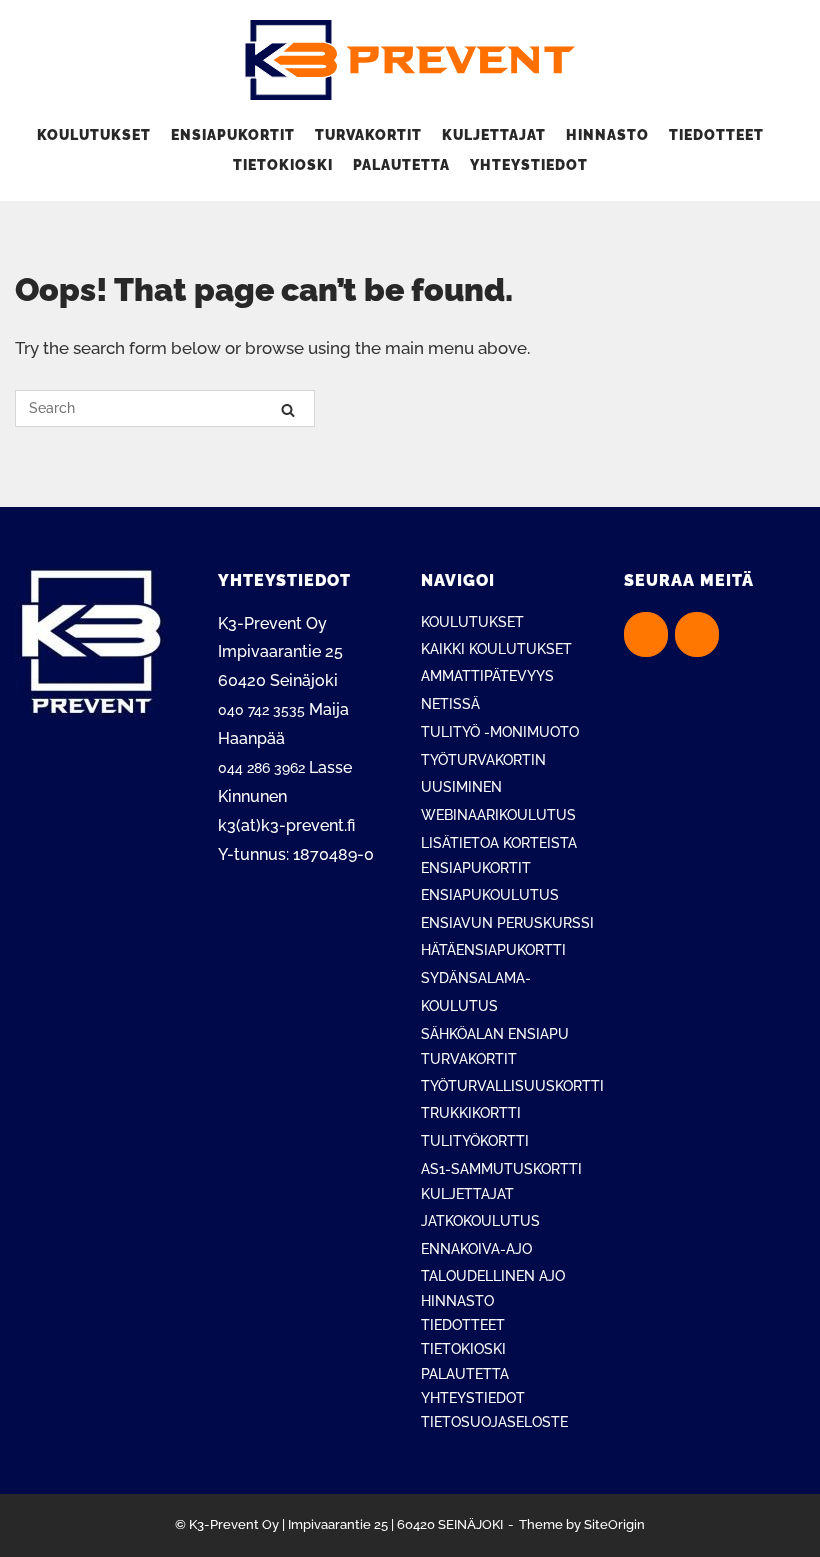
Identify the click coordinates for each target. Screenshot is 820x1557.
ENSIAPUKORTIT (233, 135)
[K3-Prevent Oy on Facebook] (646, 634)
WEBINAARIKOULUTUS (498, 815)
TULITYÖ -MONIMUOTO (500, 732)
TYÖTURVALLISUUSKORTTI (512, 1086)
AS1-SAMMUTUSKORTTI (501, 1169)
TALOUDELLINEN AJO (493, 1276)
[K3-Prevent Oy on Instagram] (697, 634)
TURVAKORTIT (368, 135)
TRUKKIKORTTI (471, 1113)
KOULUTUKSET (94, 135)
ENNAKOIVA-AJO (476, 1249)
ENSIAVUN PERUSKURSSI (507, 923)
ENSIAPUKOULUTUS (490, 895)
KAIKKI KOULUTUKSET (496, 649)
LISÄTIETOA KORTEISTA (499, 843)
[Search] (288, 409)
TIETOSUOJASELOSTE (494, 1422)
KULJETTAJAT (494, 135)
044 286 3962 (261, 768)
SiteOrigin (614, 1524)
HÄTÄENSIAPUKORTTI (493, 950)
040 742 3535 (261, 710)
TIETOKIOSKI (283, 165)
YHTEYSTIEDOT (529, 165)
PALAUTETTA (401, 165)
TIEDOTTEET (716, 135)
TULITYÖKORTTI (475, 1141)
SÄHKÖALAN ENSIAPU (495, 1034)
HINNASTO (607, 135)
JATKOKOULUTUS (480, 1221)
